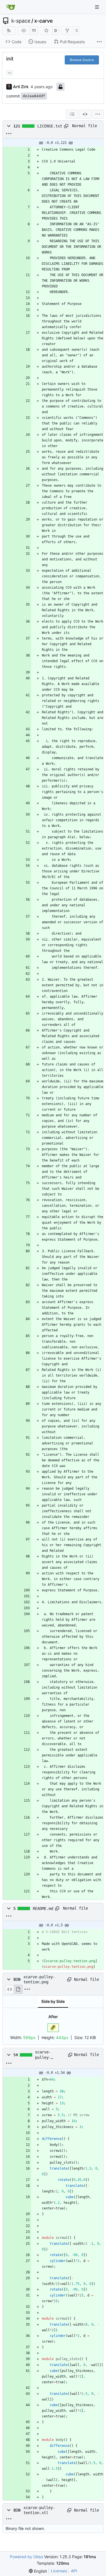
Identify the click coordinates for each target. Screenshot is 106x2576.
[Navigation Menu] (98, 7)
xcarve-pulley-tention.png (39, 1979)
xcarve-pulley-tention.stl (39, 2510)
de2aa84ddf (34, 96)
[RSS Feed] (9, 31)
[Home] (11, 7)
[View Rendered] (18, 1989)
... (10, 72)
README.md (43, 1908)
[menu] (98, 114)
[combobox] (72, 114)
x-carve (44, 21)
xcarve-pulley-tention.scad (49, 2055)
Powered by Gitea (26, 2557)
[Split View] (85, 114)
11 (34, 30)
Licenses (59, 2571)
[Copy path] (66, 126)
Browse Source (82, 60)
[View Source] (9, 1989)
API (74, 2571)
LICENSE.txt (50, 126)
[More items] (99, 42)
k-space (21, 21)
